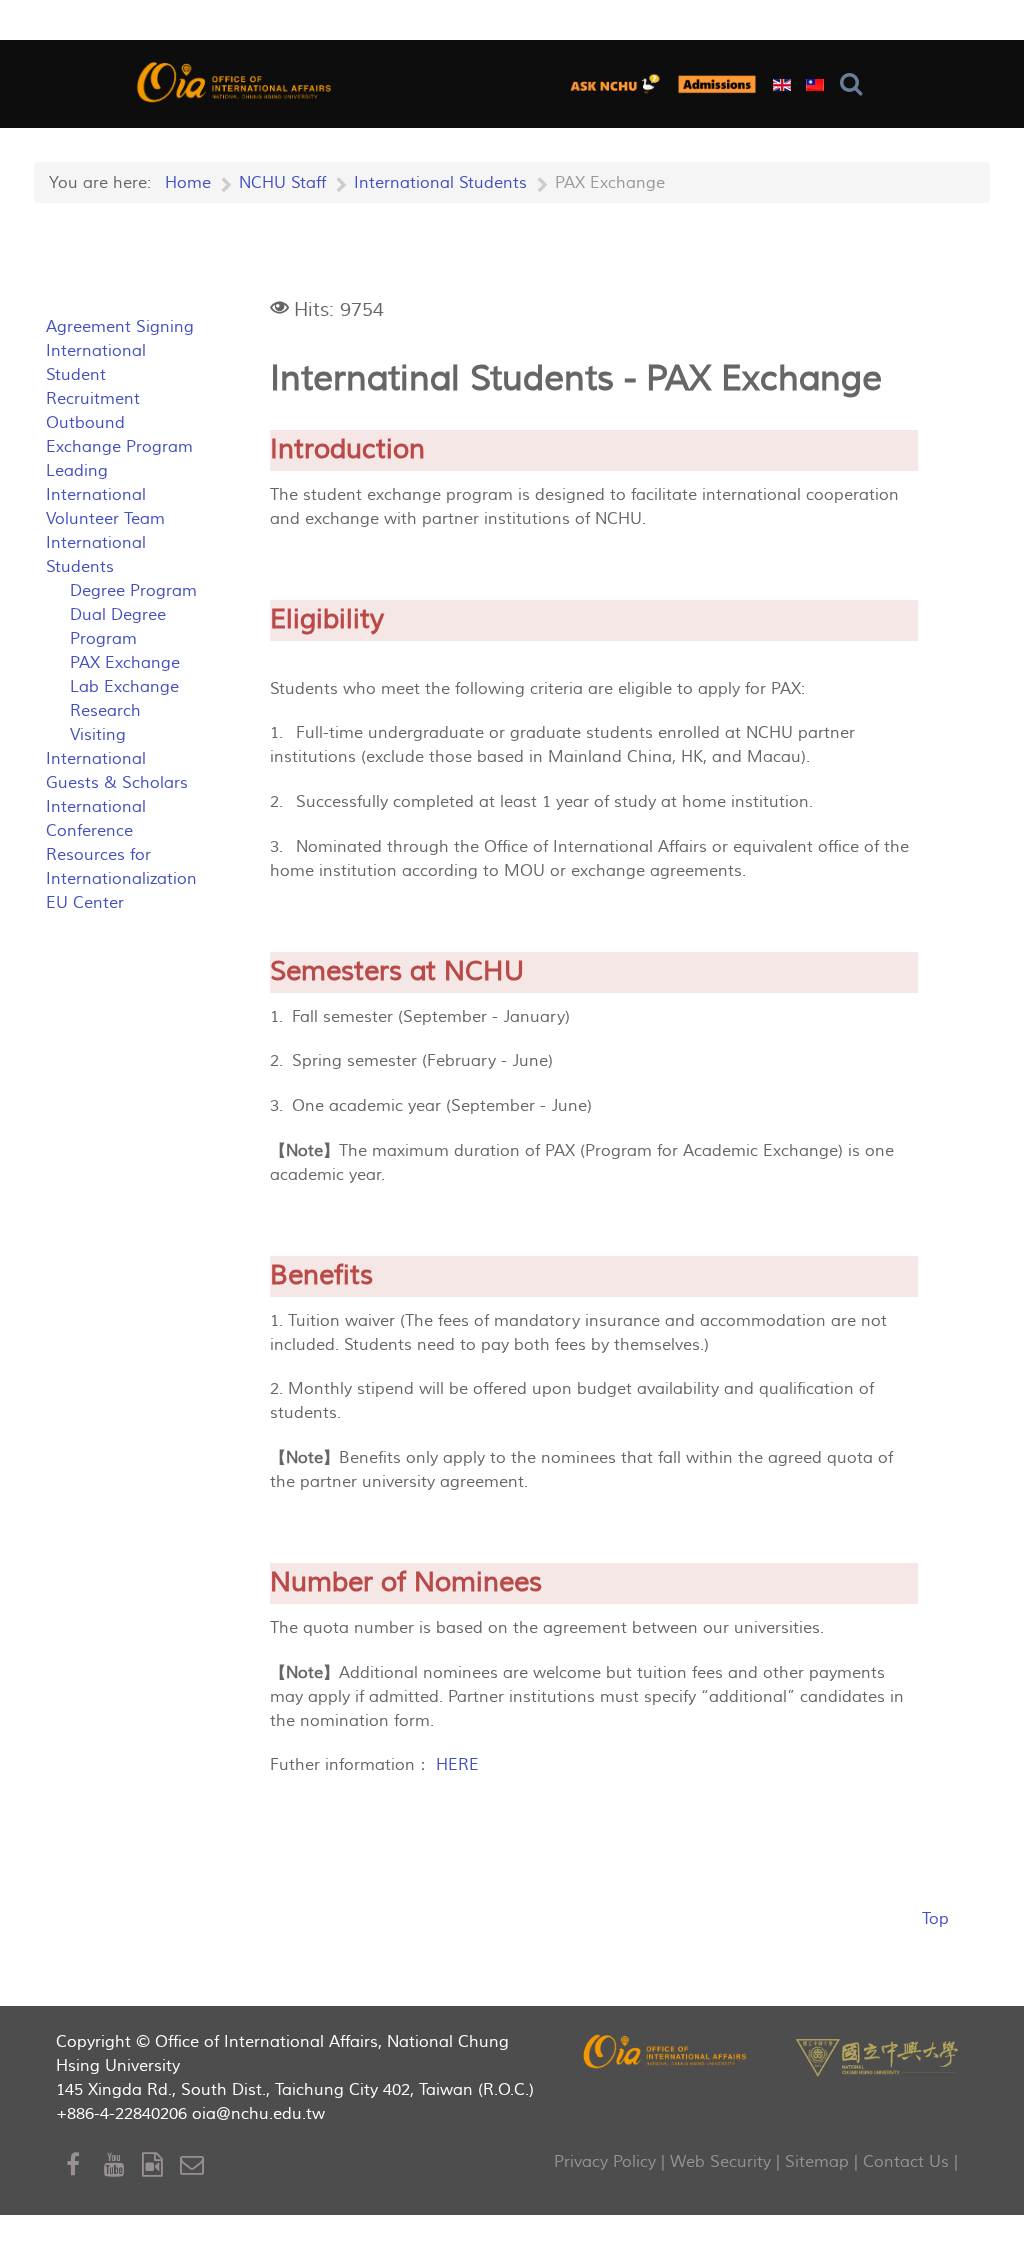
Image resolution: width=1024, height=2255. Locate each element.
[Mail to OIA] (195, 2165)
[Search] (855, 84)
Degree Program (133, 591)
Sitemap (817, 2162)
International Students (96, 555)
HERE (457, 1765)
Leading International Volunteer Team (105, 495)
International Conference (96, 819)
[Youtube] (123, 2165)
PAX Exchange (125, 663)
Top (935, 1919)
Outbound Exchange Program (119, 435)
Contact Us (906, 2162)
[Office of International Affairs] (235, 81)
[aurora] (619, 83)
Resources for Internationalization (121, 867)
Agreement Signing (120, 327)
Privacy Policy (605, 2162)
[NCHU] (877, 2055)
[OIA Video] (161, 2165)
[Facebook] (85, 2165)
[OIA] (666, 2050)
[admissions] (717, 83)
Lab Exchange (124, 687)
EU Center (85, 903)
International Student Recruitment (96, 375)
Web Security (720, 2162)
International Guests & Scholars (117, 771)
